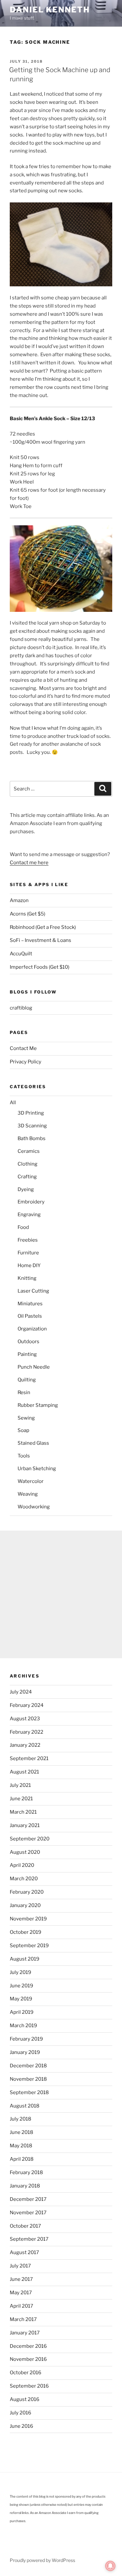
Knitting (27, 1278)
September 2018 (29, 2092)
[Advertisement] (61, 1594)
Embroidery (31, 1202)
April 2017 (21, 2306)
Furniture (28, 1253)
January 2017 (25, 2333)
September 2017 (29, 2239)
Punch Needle (34, 1367)
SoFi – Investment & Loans (41, 940)
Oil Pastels (30, 1316)
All (13, 1103)
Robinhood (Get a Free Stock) (43, 927)
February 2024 (27, 1705)
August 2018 (25, 2106)
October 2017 (25, 2226)
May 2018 (21, 2146)
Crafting (27, 1177)
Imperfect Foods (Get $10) (40, 967)
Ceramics (29, 1151)
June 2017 (21, 2279)
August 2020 (25, 1852)
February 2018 (26, 2172)
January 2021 (25, 1825)
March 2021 (23, 1812)
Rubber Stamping (38, 1405)
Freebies (28, 1240)
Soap (23, 1430)
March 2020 (24, 1879)
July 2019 (20, 1972)
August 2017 (24, 2252)
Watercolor (31, 1481)
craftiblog (21, 1008)
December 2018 (28, 2066)
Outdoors (28, 1342)
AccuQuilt (21, 954)
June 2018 (21, 2132)
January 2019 (25, 2052)
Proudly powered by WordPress (42, 2560)
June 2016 (21, 2426)
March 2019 (23, 2026)
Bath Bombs (32, 1138)
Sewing (26, 1418)
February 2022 (27, 1732)
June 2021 (21, 1799)
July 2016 (20, 2413)
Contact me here (29, 863)
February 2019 (26, 2039)
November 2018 (28, 2079)
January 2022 (25, 1745)
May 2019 (21, 1999)
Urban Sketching (37, 1469)
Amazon (19, 900)
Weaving (28, 1494)
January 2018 (25, 2186)
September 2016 (29, 2386)
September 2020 (30, 1839)
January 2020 (25, 1905)
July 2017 (20, 2266)
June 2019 (21, 1986)
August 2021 (24, 1772)
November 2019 (28, 1919)
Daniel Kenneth (50, 10)
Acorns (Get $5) (27, 914)
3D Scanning (32, 1126)
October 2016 (26, 2373)
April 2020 (22, 1865)
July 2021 (20, 1785)
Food (23, 1227)
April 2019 (22, 2012)
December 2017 (28, 2199)
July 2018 (20, 2119)
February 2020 (27, 1892)
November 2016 (28, 2359)
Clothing (27, 1164)
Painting (27, 1354)
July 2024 (21, 1692)
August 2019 (25, 1959)
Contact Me (23, 1048)
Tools (24, 1456)
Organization (32, 1329)
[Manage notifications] (110, 2566)
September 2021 (29, 1758)
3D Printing (31, 1113)
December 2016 (28, 2346)
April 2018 (22, 2159)
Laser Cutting (33, 1291)
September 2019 (29, 1946)
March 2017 (23, 2319)
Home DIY (29, 1265)
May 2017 (21, 2293)
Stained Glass (33, 1443)
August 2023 (25, 1719)
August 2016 (25, 2399)
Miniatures (30, 1304)
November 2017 (28, 2213)
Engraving (29, 1215)
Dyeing (26, 1189)
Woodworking (34, 1507)
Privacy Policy (26, 1062)
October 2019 (26, 1932)
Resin (24, 1392)
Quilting (27, 1380)
